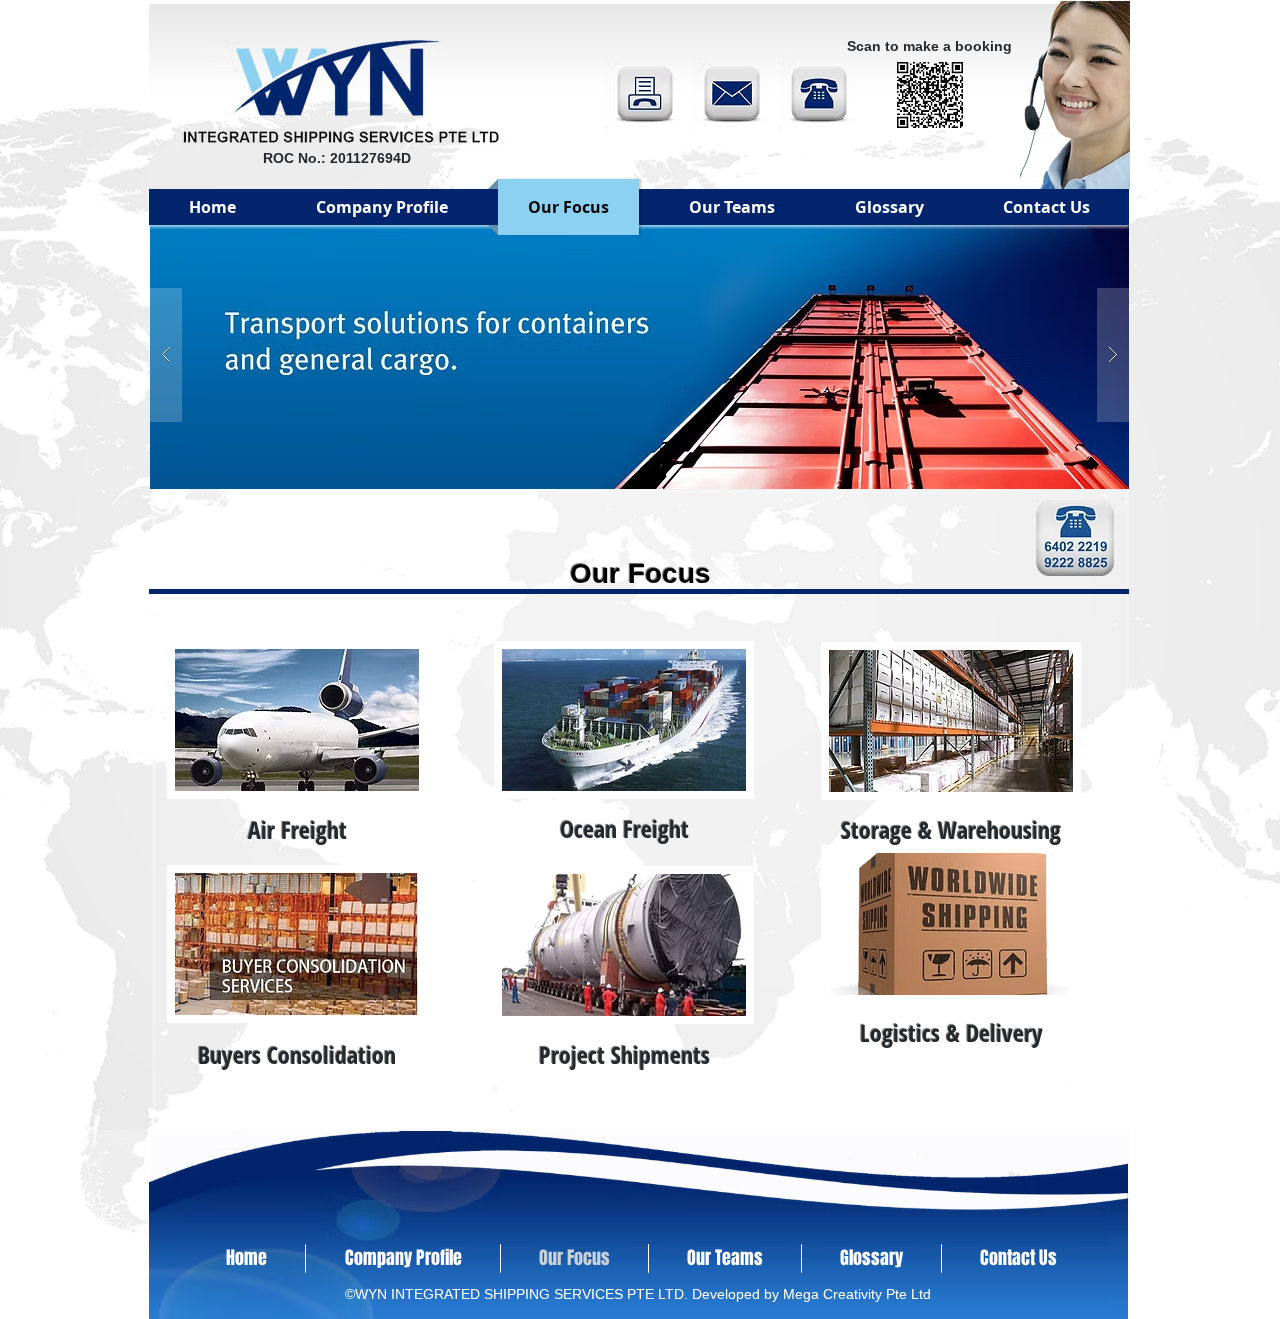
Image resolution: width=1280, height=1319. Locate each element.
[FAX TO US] (644, 95)
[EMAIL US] (732, 95)
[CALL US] (819, 95)
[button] (639, 355)
